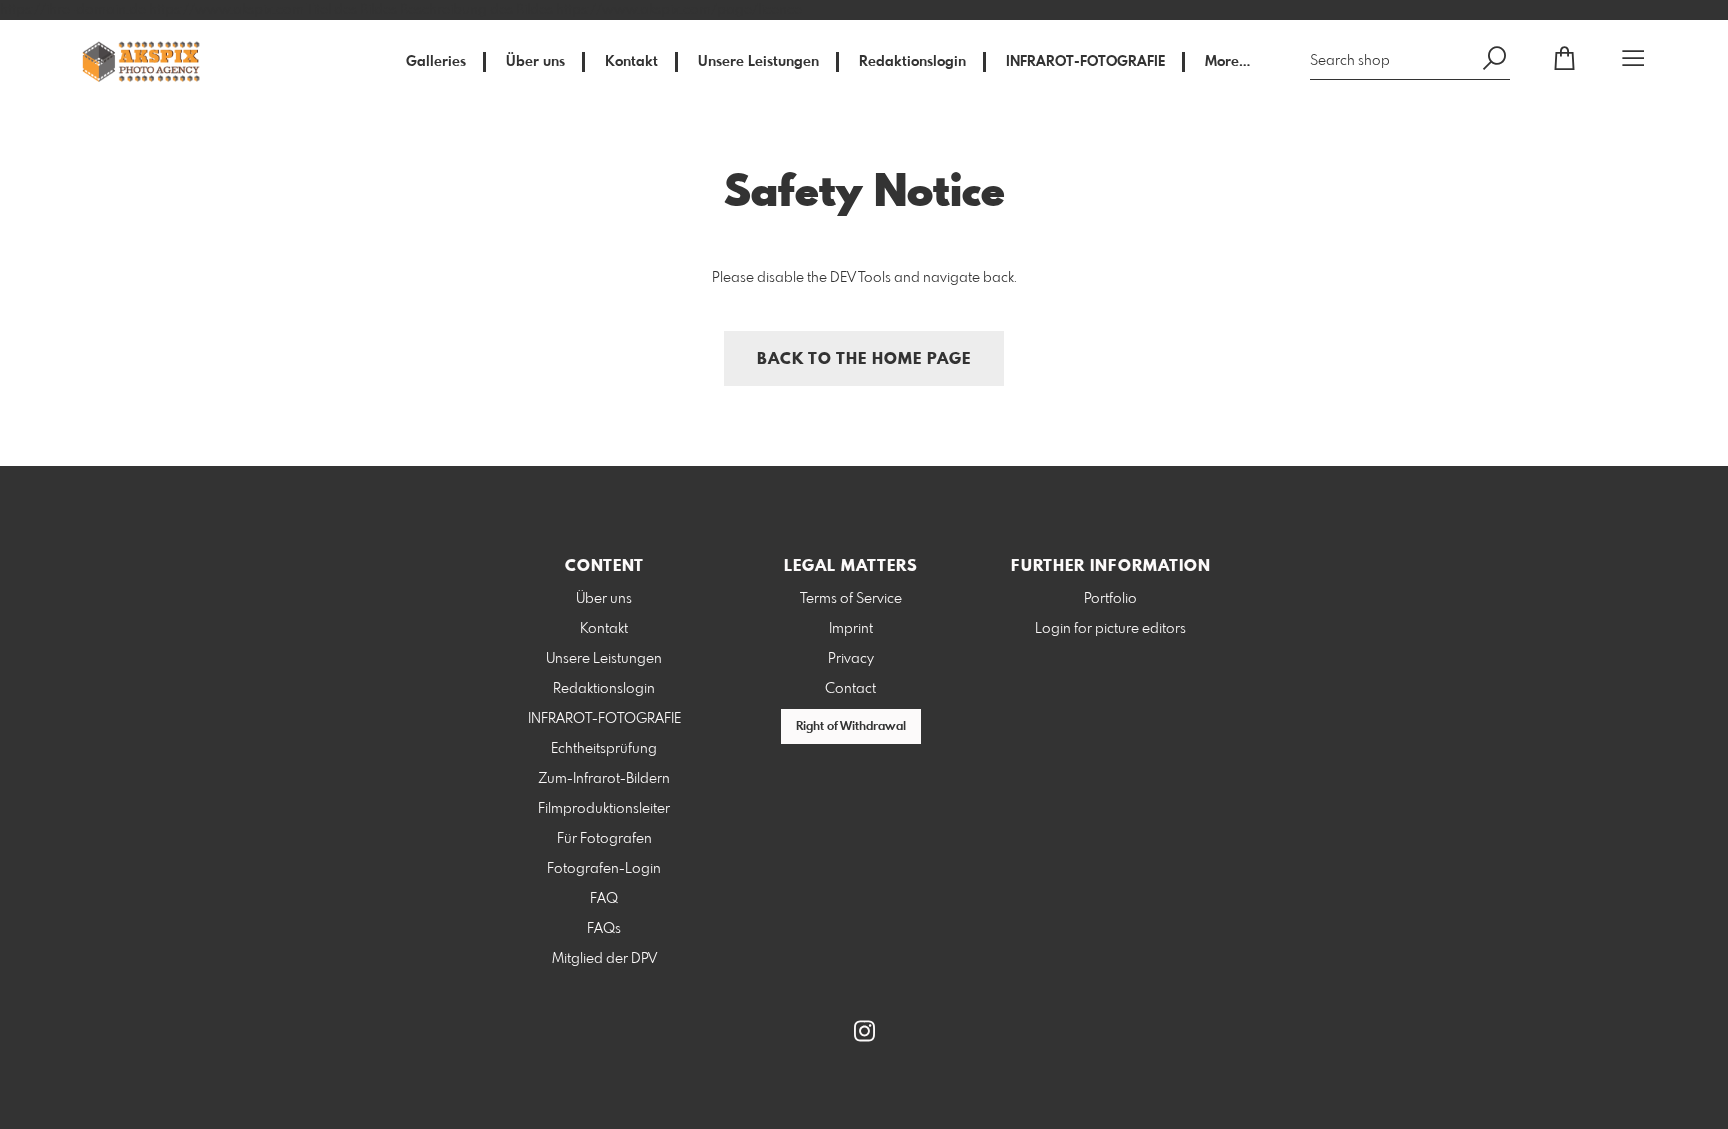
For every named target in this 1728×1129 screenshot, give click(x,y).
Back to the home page (864, 359)
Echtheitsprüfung (604, 749)
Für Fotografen (604, 839)
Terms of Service (851, 599)
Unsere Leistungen (758, 62)
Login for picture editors (1110, 629)
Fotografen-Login (604, 869)
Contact (850, 689)
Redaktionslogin (912, 62)
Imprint (851, 629)
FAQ (604, 899)
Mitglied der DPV (604, 959)
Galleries (436, 62)
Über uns (535, 62)
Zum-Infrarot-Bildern (604, 779)
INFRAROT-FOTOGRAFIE (1085, 62)
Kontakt (631, 62)
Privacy (851, 659)
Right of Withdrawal (851, 727)
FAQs (604, 929)
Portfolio (1110, 599)
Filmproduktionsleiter (604, 809)
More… (1227, 62)
